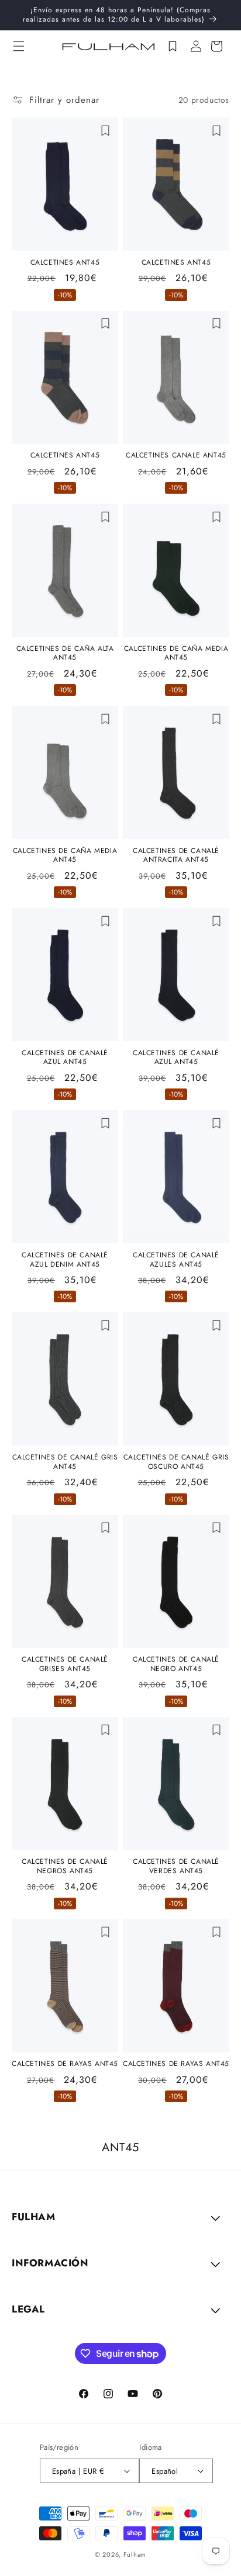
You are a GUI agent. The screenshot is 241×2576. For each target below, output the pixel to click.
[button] (19, 46)
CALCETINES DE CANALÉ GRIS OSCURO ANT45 (176, 1462)
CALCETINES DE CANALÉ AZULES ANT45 (176, 1260)
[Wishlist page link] (173, 46)
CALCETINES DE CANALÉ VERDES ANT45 (176, 1866)
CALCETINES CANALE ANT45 (176, 456)
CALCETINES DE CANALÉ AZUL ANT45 (65, 1058)
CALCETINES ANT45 (65, 263)
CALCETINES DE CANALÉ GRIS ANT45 (65, 1462)
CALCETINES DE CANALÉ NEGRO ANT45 (176, 1664)
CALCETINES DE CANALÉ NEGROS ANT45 (65, 1866)
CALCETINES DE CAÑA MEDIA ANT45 (176, 653)
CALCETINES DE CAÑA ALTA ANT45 (65, 653)
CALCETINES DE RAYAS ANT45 (65, 2064)
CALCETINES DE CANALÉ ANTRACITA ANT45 (176, 856)
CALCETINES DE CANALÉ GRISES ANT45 (65, 1664)
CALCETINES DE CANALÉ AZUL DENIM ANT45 (65, 1260)
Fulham (135, 2554)
